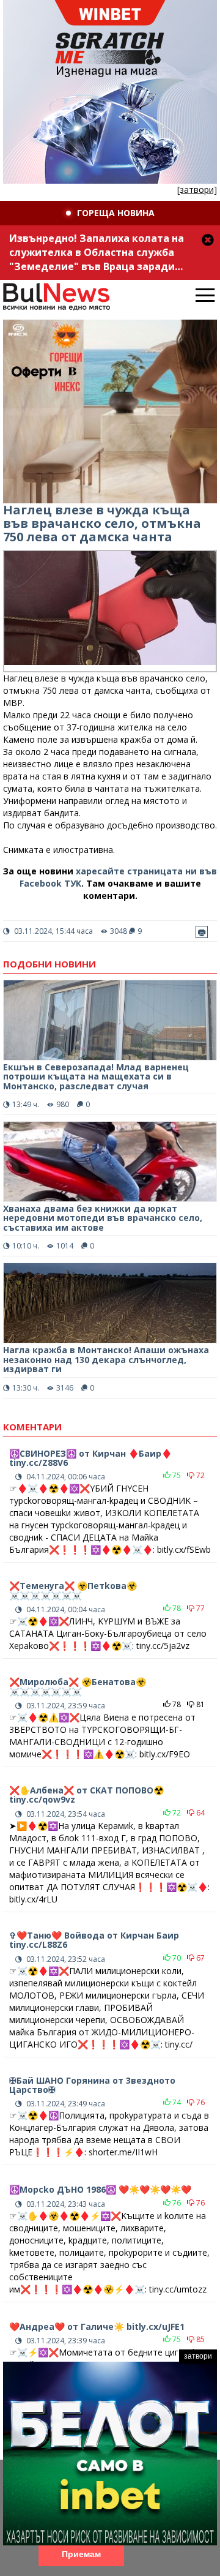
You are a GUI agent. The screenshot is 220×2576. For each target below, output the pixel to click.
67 (200, 1958)
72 (200, 1475)
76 (200, 2102)
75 (176, 1475)
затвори (198, 2356)
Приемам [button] (81, 2554)
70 (176, 1958)
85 (200, 2339)
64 (200, 1813)
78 (176, 1608)
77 (200, 1608)
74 (176, 2102)
